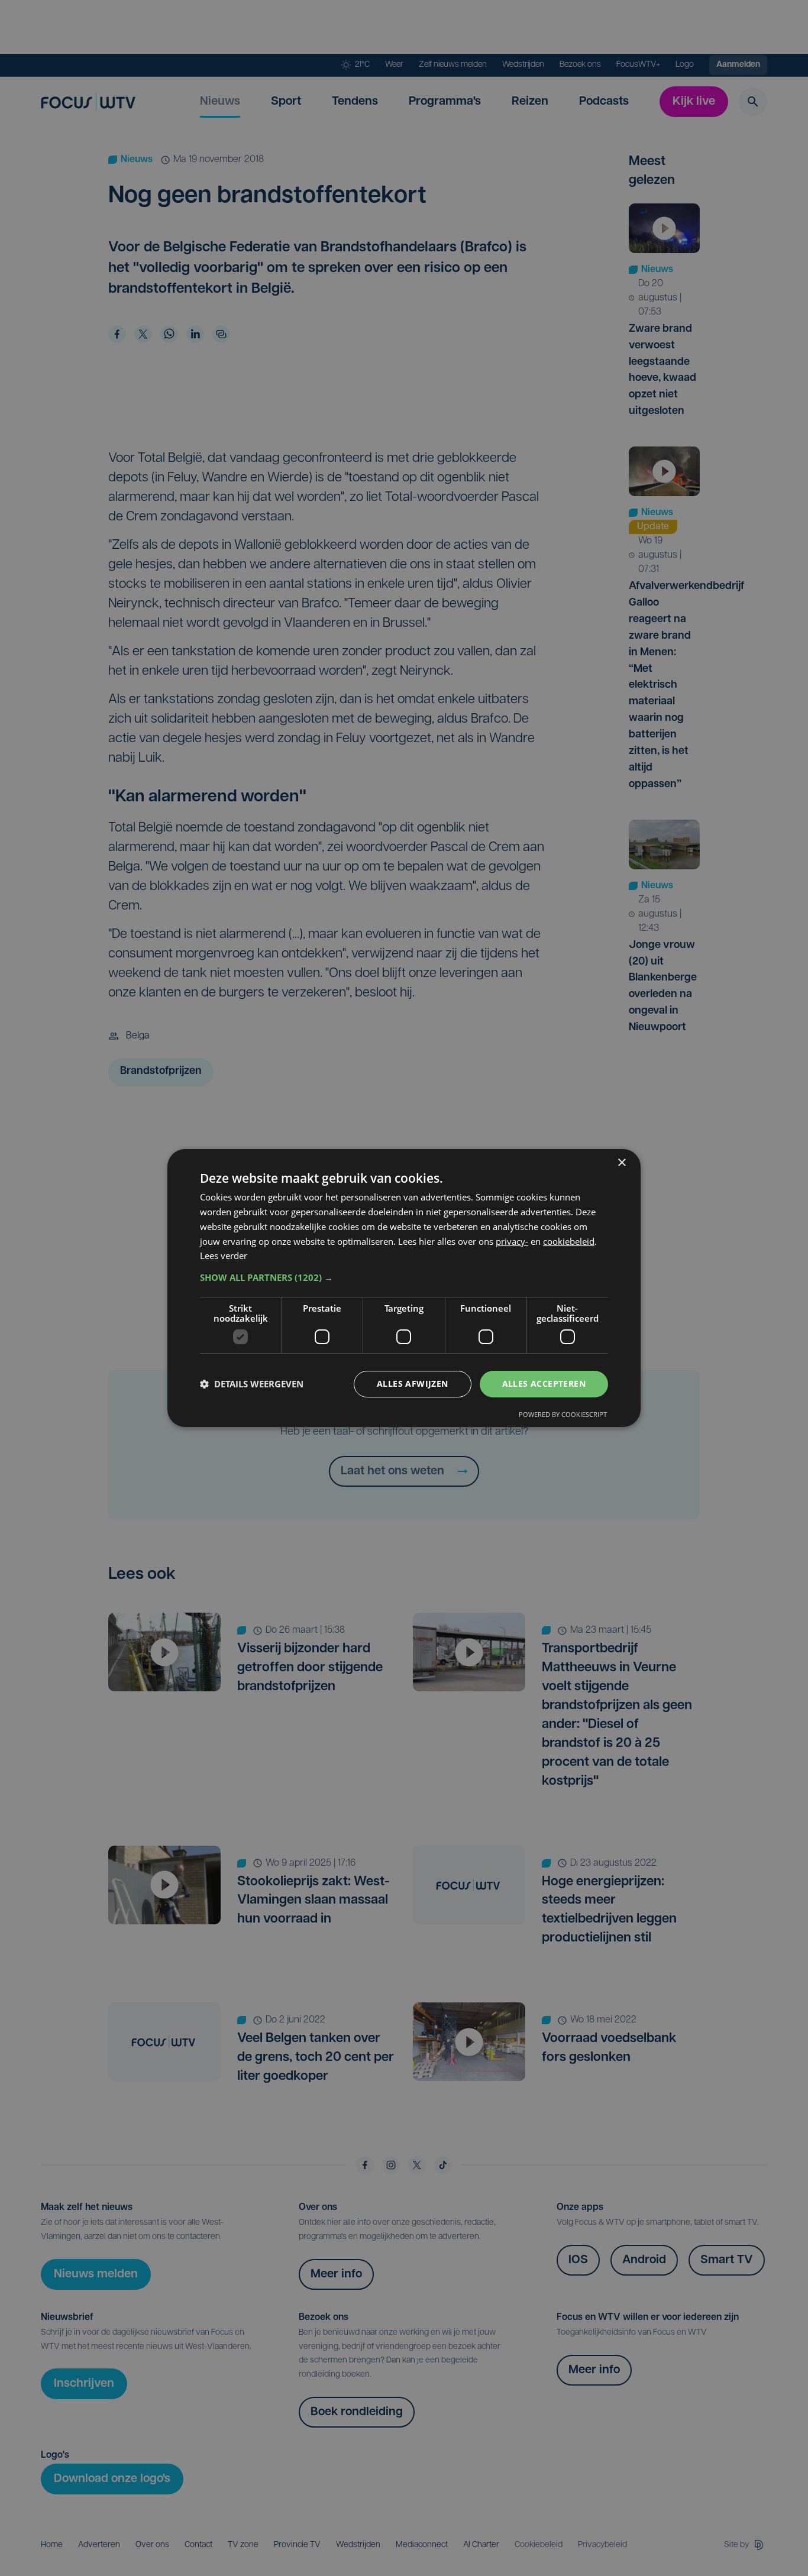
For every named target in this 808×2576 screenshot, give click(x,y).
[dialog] (404, 1288)
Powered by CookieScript (563, 1414)
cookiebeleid (569, 1241)
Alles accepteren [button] (544, 1384)
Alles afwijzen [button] (413, 1384)
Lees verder (224, 1255)
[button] (404, 1277)
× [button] (621, 1163)
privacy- (512, 1241)
